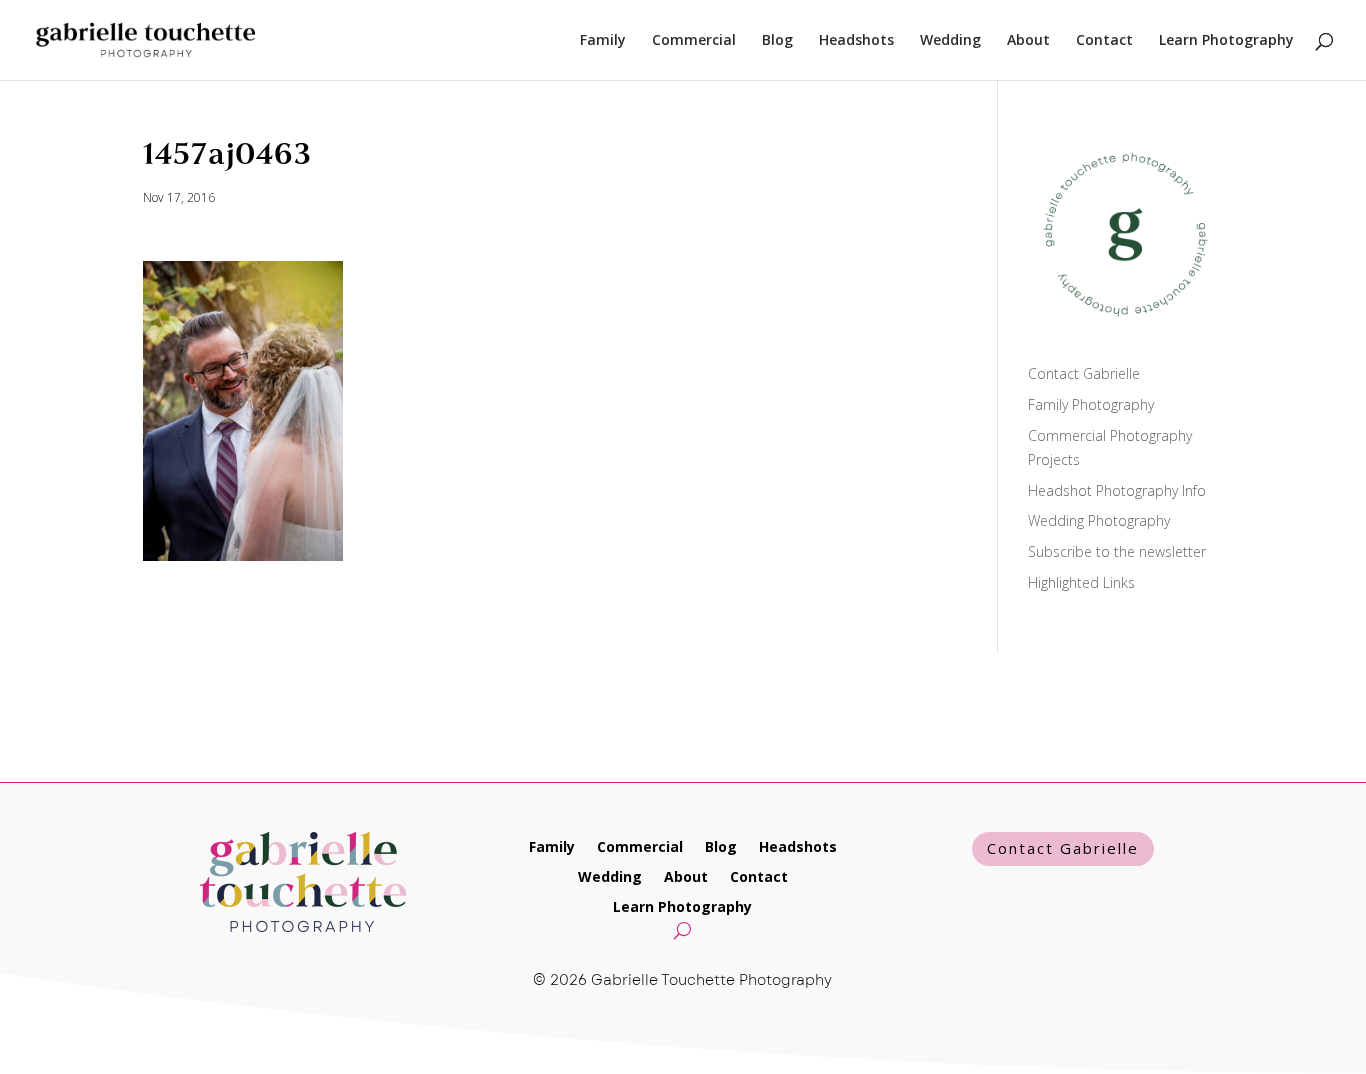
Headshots (856, 41)
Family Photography (1091, 404)
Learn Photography (1226, 41)
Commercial (694, 41)
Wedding (950, 41)
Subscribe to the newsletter (1117, 551)
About (1028, 41)
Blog (777, 41)
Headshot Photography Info (1117, 490)
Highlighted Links (1081, 582)
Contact (1104, 41)
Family (603, 41)
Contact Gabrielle (1084, 373)
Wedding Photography (1099, 520)
